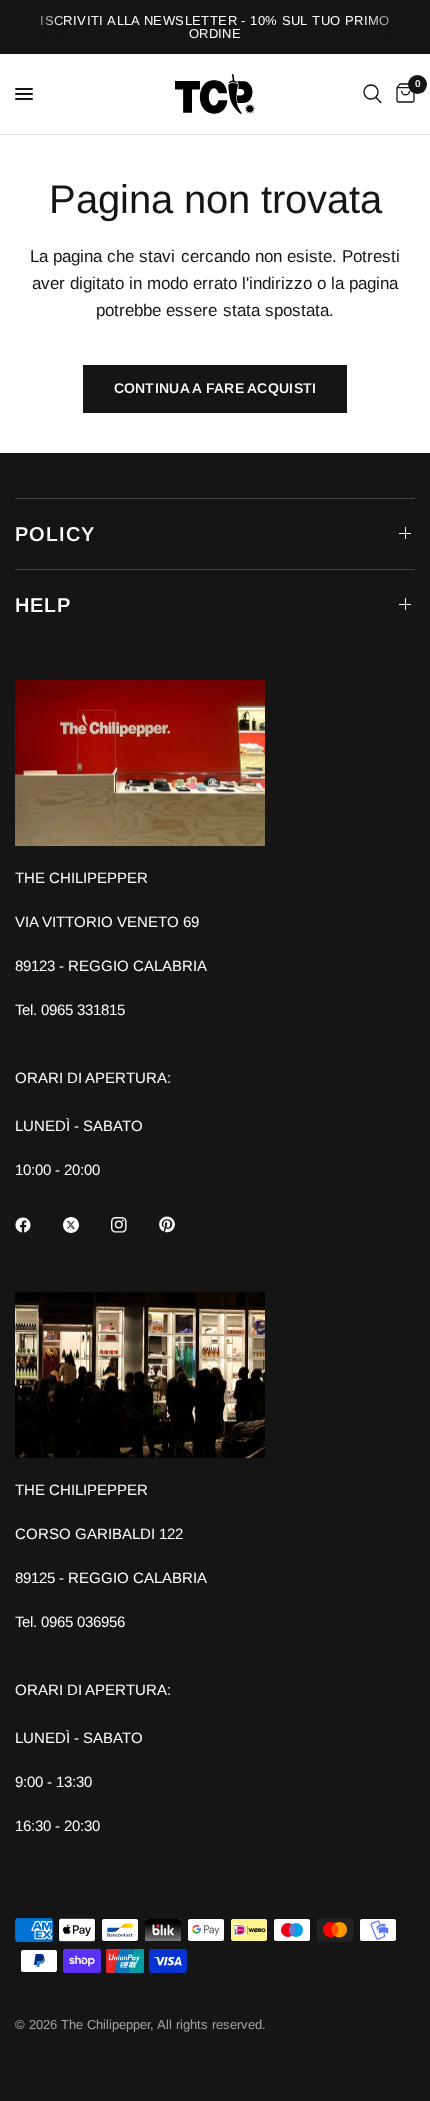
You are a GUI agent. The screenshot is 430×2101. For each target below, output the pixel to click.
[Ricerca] (372, 94)
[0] (402, 94)
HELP (43, 605)
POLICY (55, 534)
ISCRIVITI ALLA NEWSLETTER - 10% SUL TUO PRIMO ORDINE (215, 27)
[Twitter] (85, 1225)
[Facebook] (37, 1225)
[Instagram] (133, 1225)
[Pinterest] (181, 1224)
